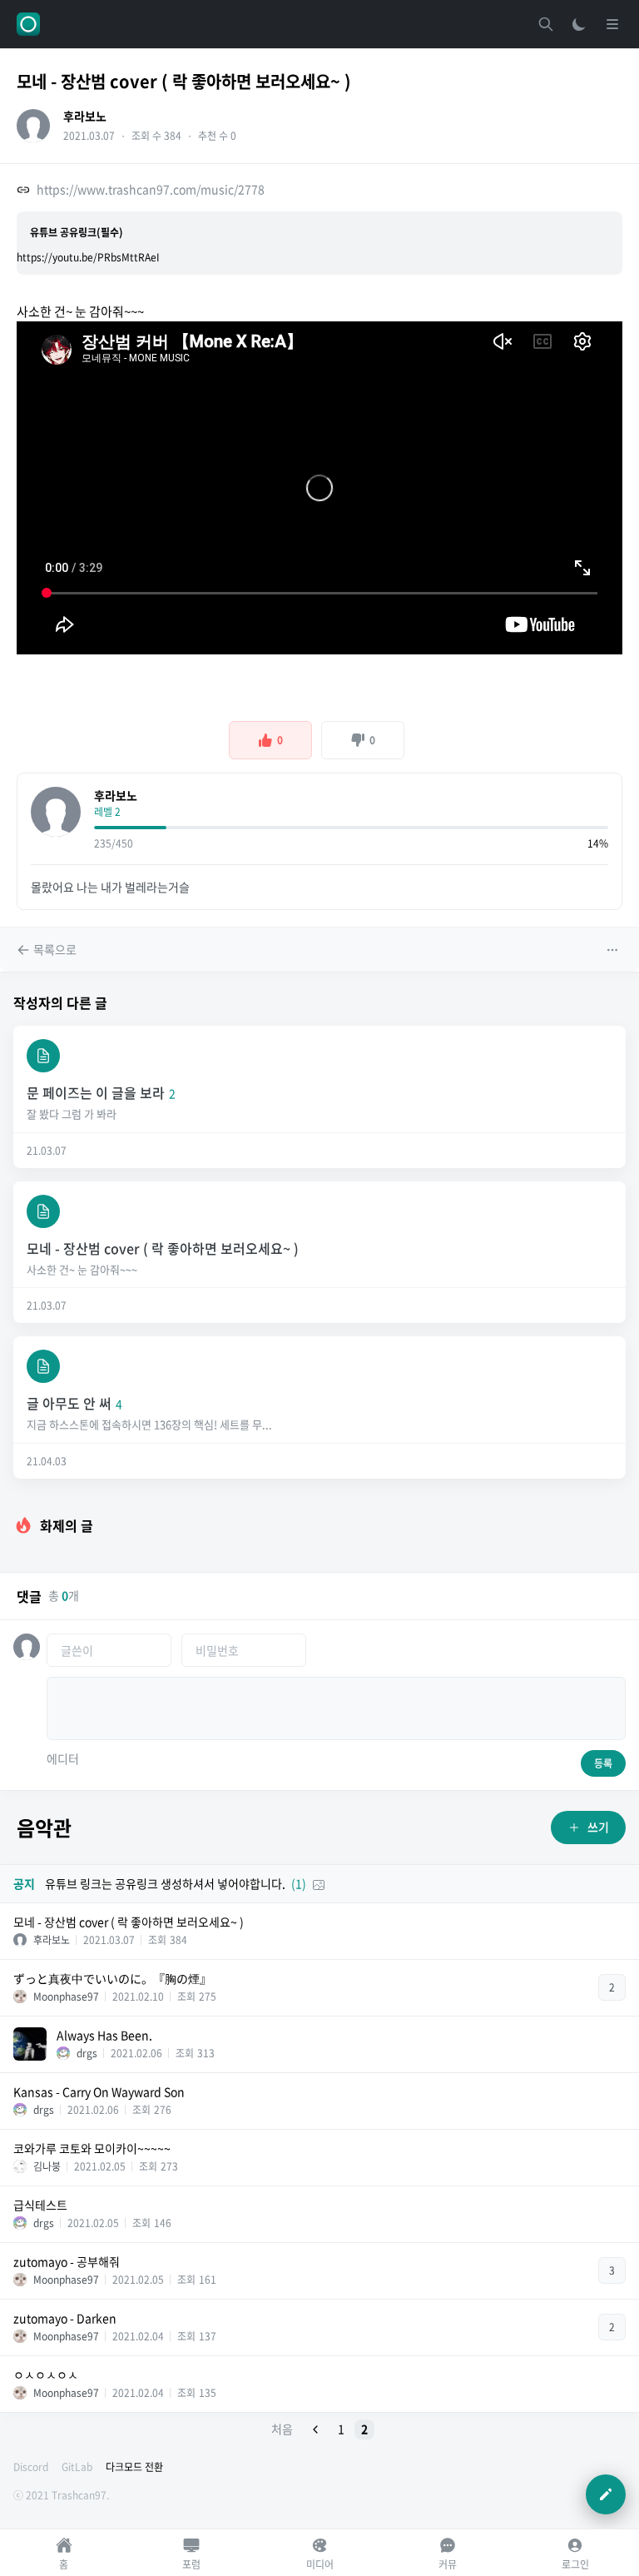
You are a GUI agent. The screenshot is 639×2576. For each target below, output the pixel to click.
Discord (31, 2467)
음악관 (44, 1828)
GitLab (77, 2467)
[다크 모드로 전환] (579, 24)
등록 (603, 1763)
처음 (282, 2429)
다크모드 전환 (134, 2467)
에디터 (63, 1758)
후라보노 (85, 116)
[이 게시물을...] (614, 950)
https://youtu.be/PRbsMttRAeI (88, 257)
